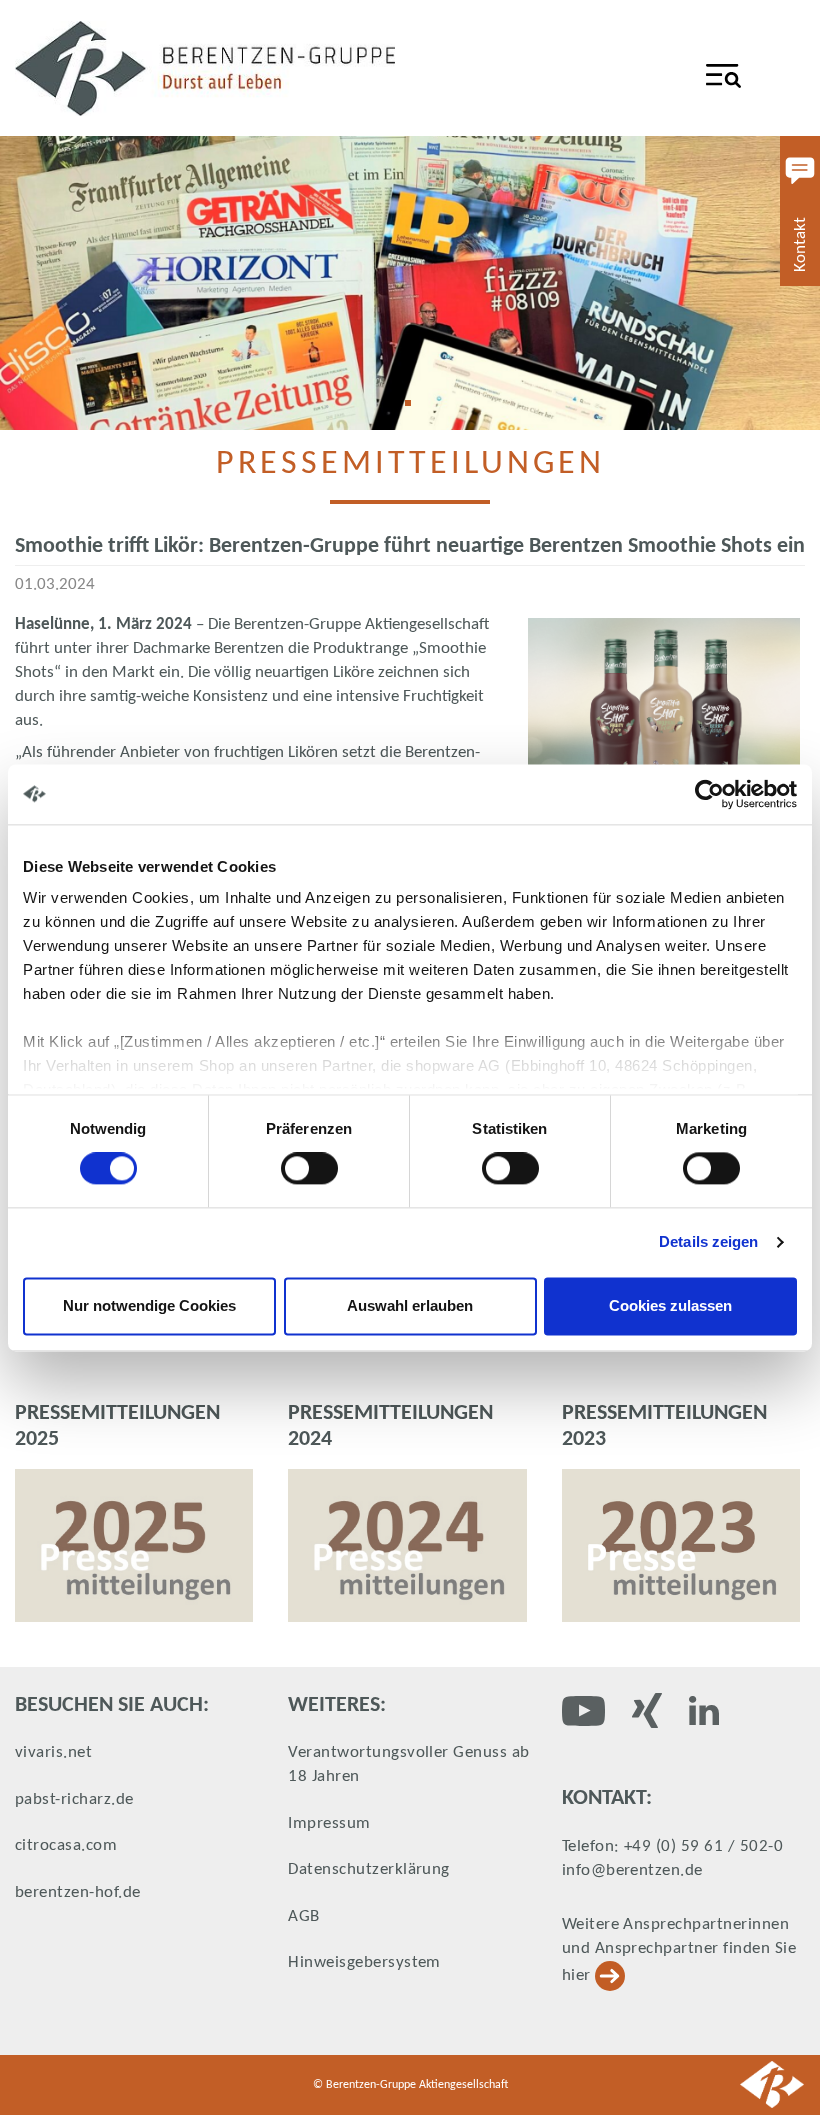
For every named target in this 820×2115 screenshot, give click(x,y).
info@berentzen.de (632, 1870)
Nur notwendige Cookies (149, 1305)
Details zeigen (708, 1242)
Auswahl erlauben (410, 1305)
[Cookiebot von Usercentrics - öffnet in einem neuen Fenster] (709, 794)
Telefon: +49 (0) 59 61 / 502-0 (672, 1846)
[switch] (309, 1169)
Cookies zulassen (670, 1305)
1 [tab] (415, 410)
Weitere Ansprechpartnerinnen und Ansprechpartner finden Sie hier (679, 1950)
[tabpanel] (410, 283)
